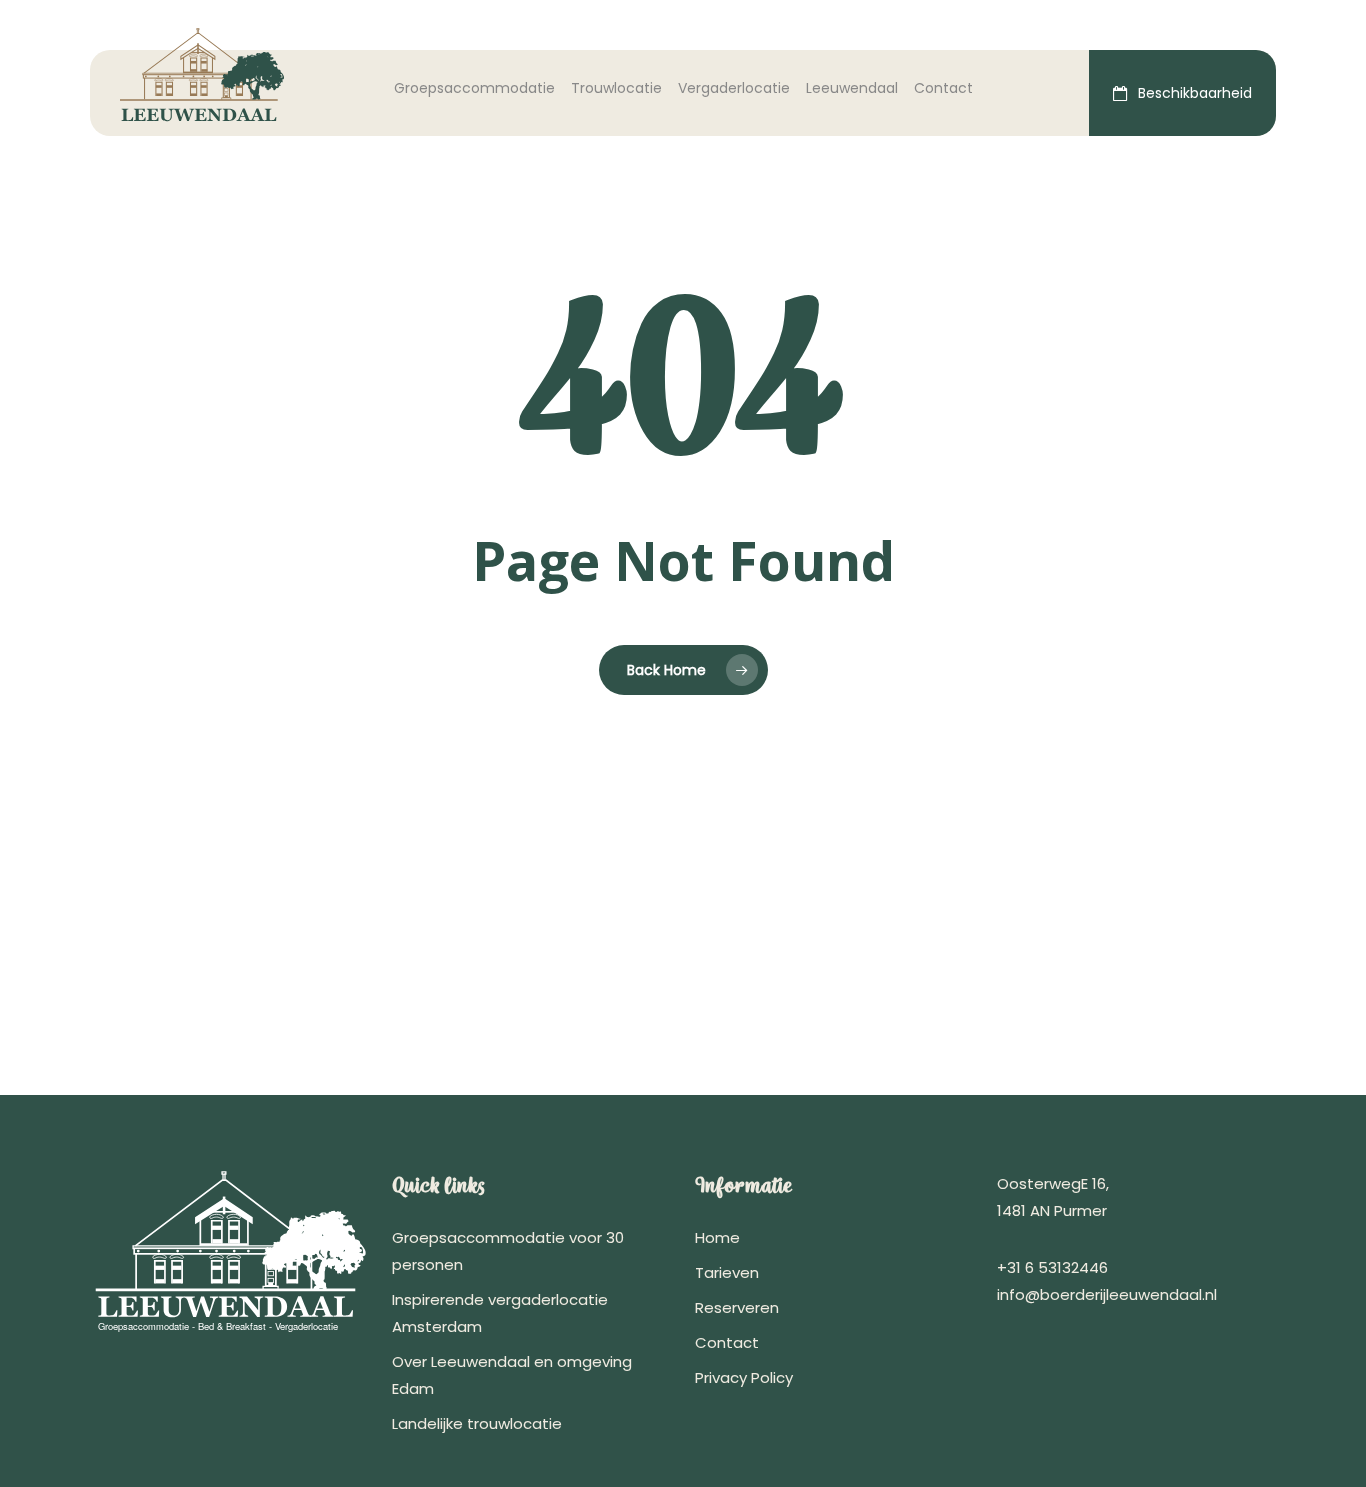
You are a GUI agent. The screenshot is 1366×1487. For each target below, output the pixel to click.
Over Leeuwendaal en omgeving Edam (512, 1375)
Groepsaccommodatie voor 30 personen (508, 1251)
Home (717, 1237)
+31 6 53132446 (1052, 1267)
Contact (727, 1342)
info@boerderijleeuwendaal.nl (1107, 1294)
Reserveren (737, 1307)
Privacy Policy (744, 1377)
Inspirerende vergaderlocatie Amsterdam (500, 1313)
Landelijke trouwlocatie (477, 1423)
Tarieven (727, 1272)
